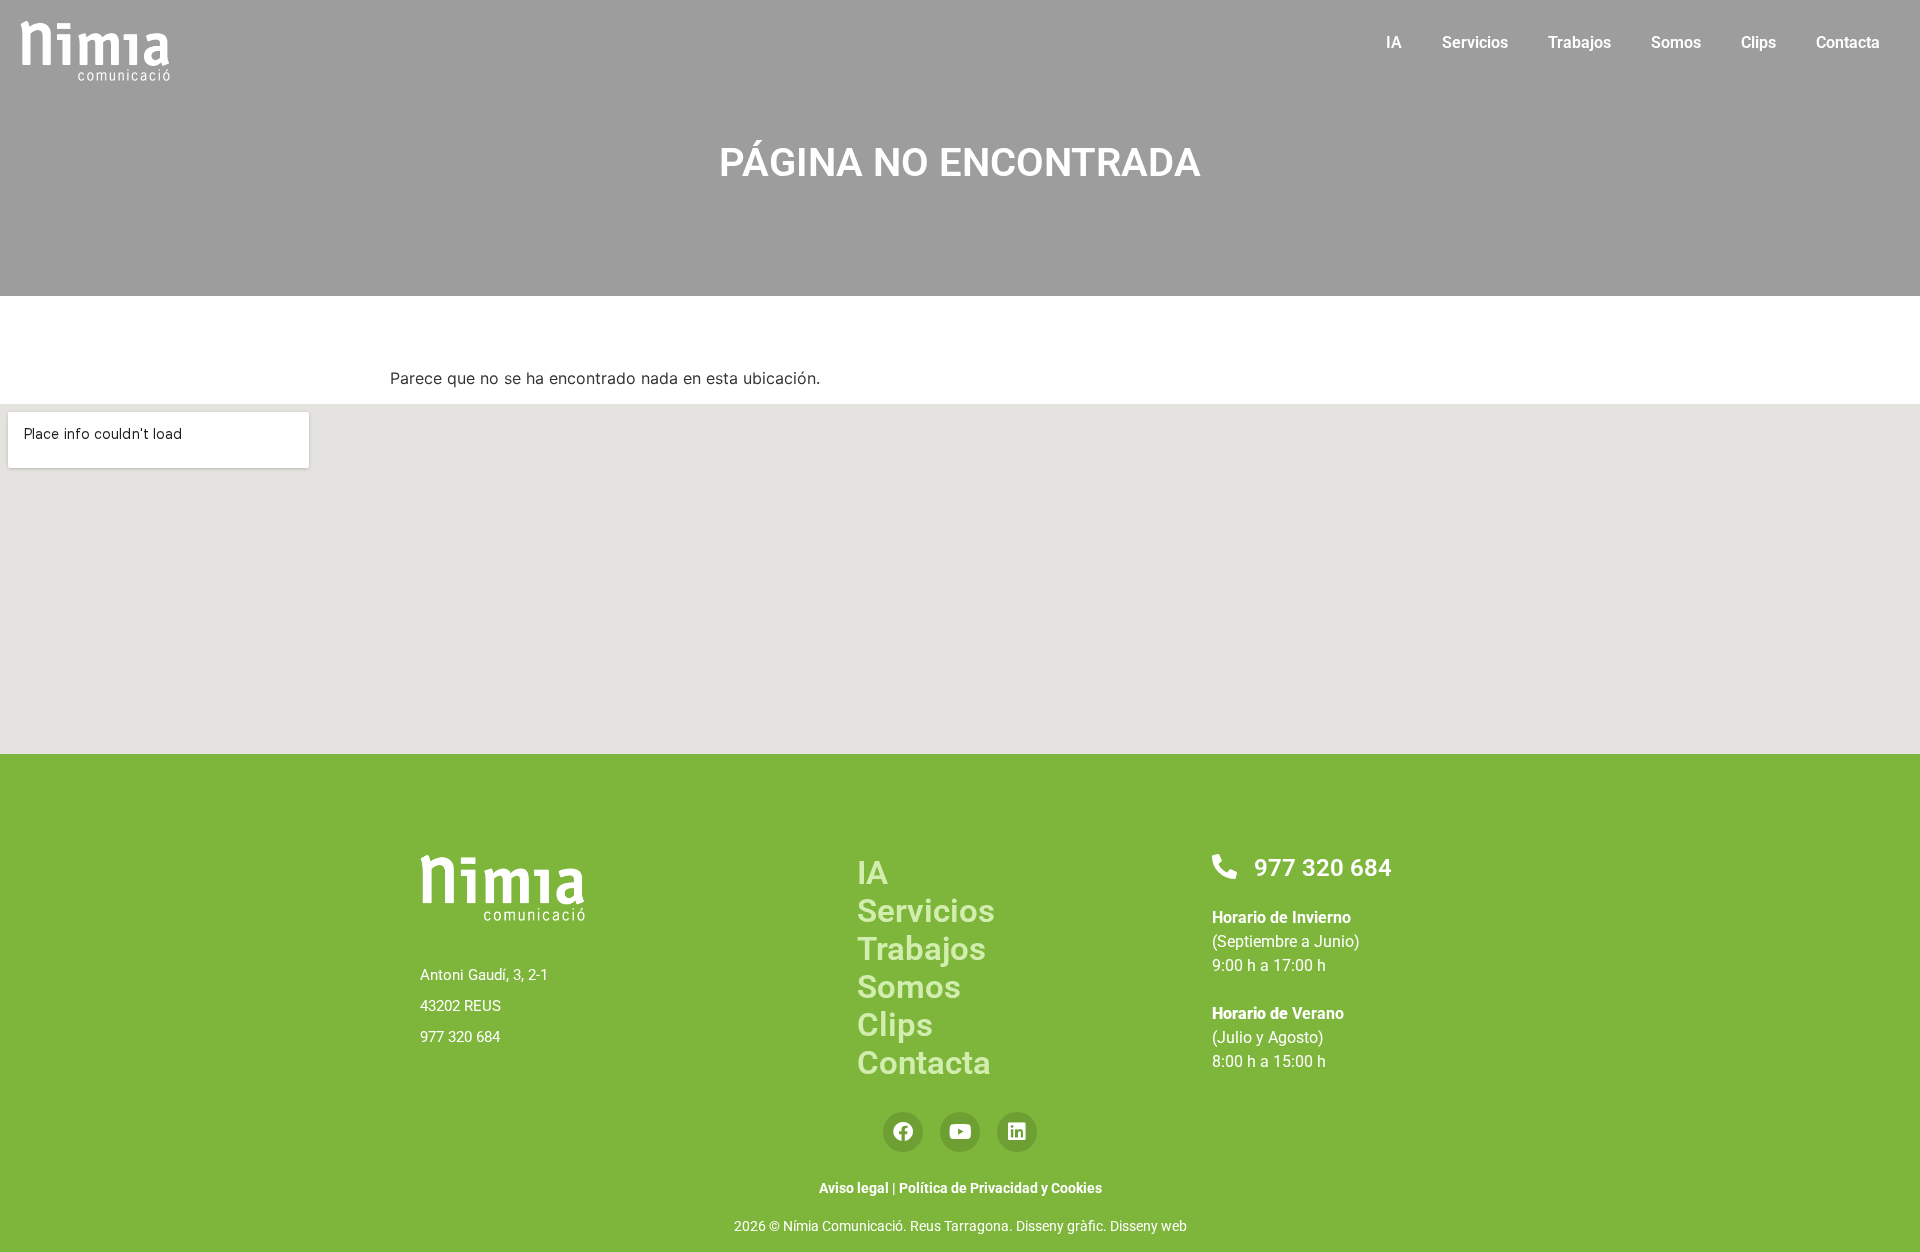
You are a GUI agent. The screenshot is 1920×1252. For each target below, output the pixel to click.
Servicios (1475, 42)
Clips (1758, 42)
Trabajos (1579, 42)
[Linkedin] (1017, 1132)
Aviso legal (854, 1188)
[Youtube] (960, 1132)
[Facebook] (903, 1132)
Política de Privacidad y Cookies (1000, 1188)
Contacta (1848, 42)
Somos (1676, 42)
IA (1394, 42)
